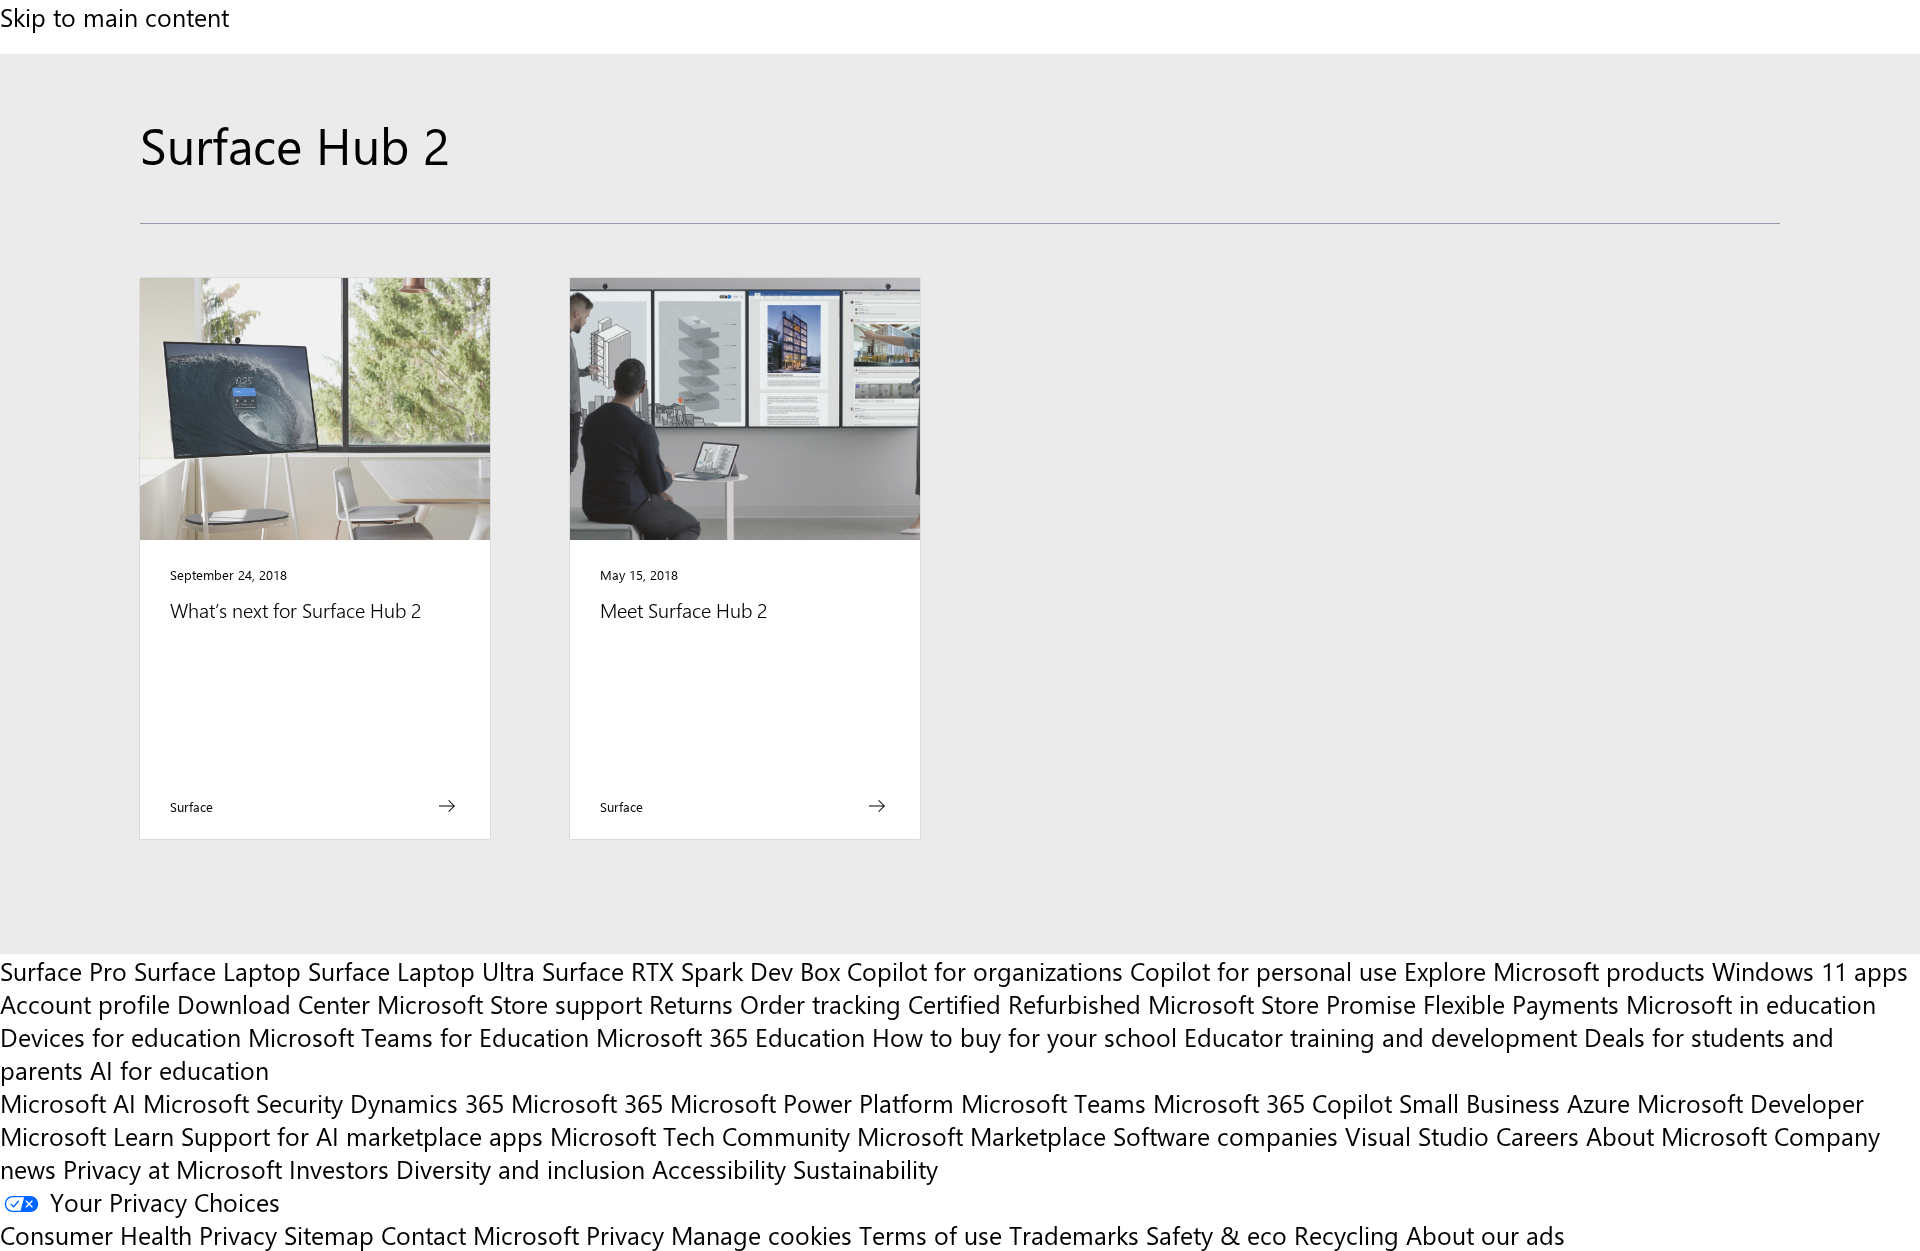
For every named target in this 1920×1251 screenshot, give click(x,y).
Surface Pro (63, 970)
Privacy (628, 1234)
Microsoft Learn (87, 1135)
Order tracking (820, 1003)
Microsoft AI (68, 1102)
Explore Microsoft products (1554, 970)
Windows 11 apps (1810, 970)
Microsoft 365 (587, 1102)
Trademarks (1074, 1234)
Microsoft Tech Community (700, 1135)
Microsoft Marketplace (981, 1135)
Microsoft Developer (1750, 1102)
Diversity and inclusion (520, 1168)
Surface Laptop (217, 970)
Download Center (273, 1003)
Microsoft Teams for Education (418, 1036)
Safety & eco (1216, 1234)
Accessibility (719, 1168)
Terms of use (930, 1234)
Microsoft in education (1751, 1003)
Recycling (1346, 1234)
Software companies (1225, 1135)
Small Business (1479, 1102)
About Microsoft (1676, 1135)
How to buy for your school (1024, 1036)
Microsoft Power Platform (812, 1102)
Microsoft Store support (509, 1003)
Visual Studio (1417, 1135)
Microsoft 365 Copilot (1272, 1102)
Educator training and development (1380, 1036)
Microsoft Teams (1053, 1102)
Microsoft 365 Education (730, 1036)
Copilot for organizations (985, 970)
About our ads (1485, 1234)
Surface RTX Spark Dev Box (691, 970)
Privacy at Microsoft (172, 1168)
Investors (339, 1168)
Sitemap (329, 1234)
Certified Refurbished (1024, 1003)
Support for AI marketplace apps (362, 1135)
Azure (1598, 1102)
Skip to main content (114, 16)
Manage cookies (761, 1234)
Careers (1537, 1135)
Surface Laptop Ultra (421, 970)
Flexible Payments (1521, 1003)
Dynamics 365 (427, 1102)
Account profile (85, 1003)
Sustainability (865, 1168)
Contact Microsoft (480, 1234)
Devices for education (120, 1036)
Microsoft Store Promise (1282, 1003)
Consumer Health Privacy (138, 1234)
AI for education (179, 1069)
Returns (691, 1003)
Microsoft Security (243, 1102)
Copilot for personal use (1263, 970)
